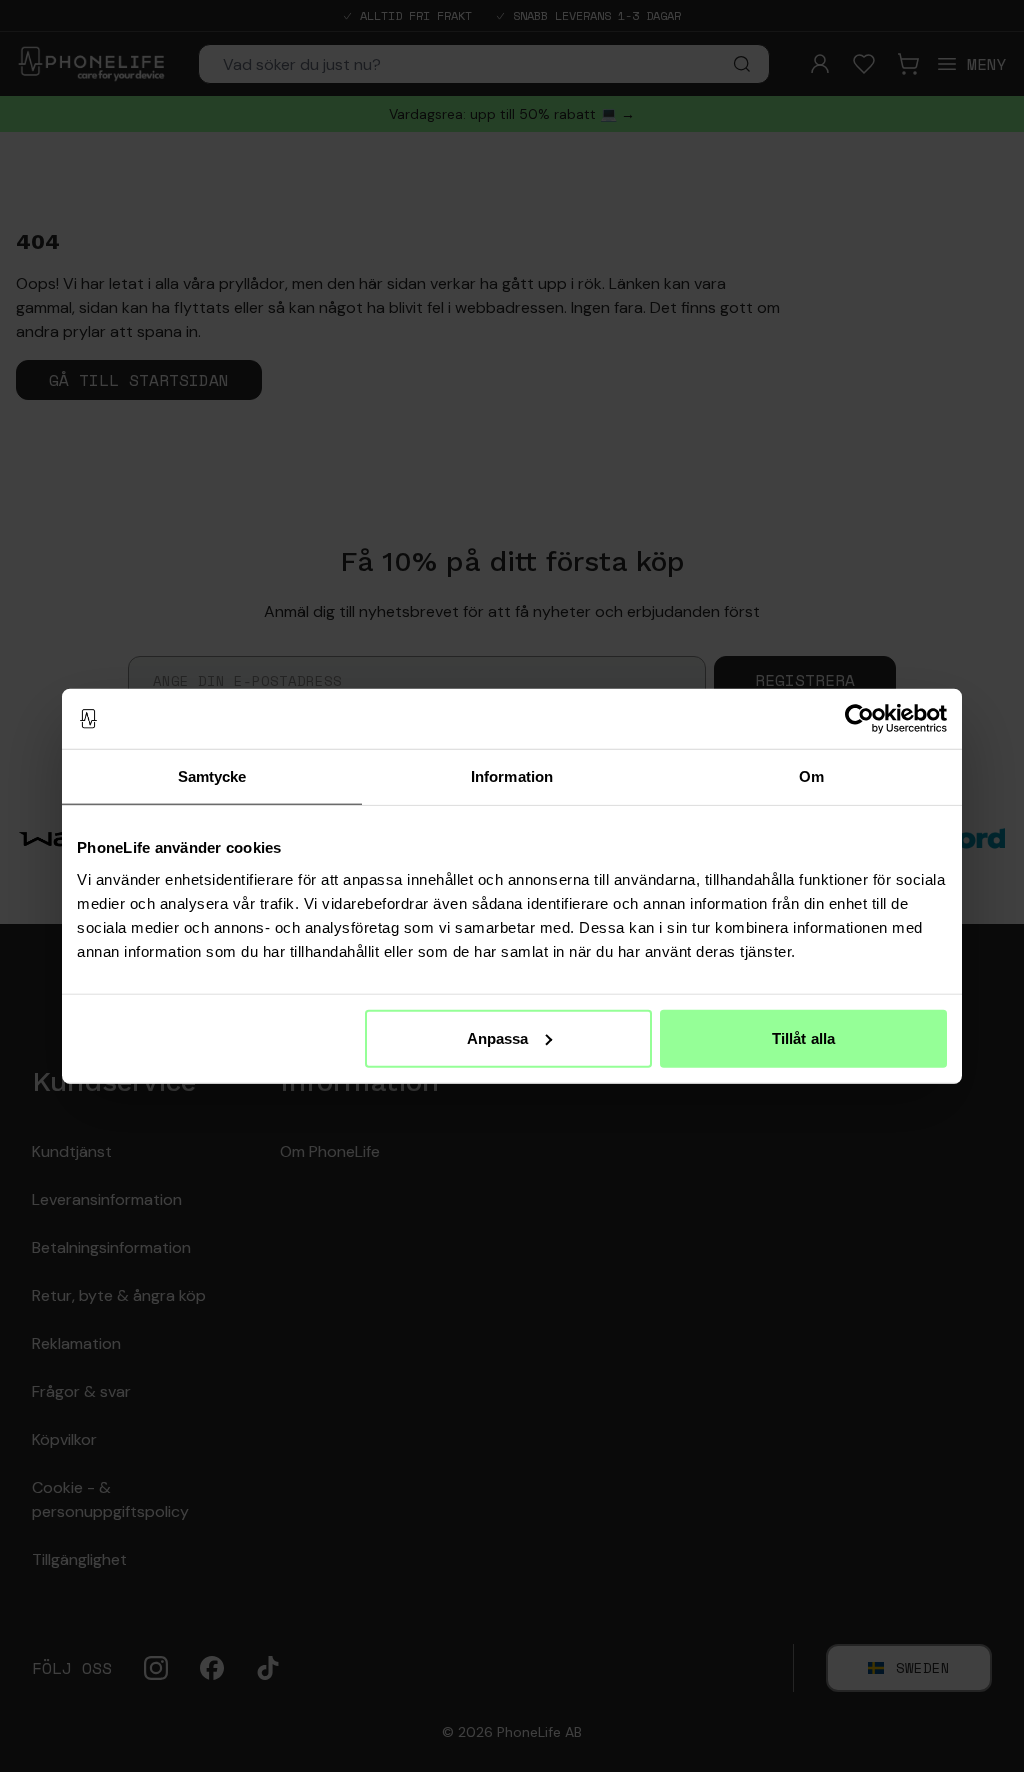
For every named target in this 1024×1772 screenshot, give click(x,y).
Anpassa (498, 1037)
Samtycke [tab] (212, 776)
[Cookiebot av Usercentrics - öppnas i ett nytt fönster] (859, 719)
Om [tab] (811, 776)
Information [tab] (512, 776)
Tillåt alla (803, 1037)
